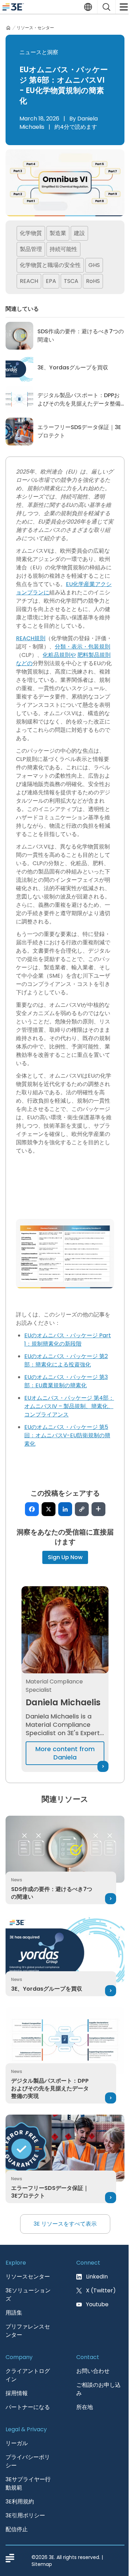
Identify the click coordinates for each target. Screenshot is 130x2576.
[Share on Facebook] (32, 1509)
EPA (51, 281)
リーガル (17, 2443)
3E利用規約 (20, 2502)
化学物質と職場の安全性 (50, 265)
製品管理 (31, 249)
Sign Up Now (65, 1557)
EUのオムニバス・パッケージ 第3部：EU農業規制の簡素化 (66, 1381)
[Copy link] (82, 1509)
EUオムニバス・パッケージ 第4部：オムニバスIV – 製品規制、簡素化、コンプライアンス (69, 1406)
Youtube (97, 2304)
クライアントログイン (28, 2375)
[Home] (8, 28)
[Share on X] (49, 1509)
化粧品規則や (59, 655)
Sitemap (42, 2564)
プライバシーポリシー (28, 2461)
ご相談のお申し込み (98, 2389)
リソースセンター (28, 2277)
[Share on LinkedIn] (65, 1509)
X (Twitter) (101, 2290)
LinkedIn (97, 2277)
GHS (94, 265)
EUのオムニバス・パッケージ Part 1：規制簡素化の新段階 (68, 1340)
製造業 (58, 233)
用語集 (14, 2313)
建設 (79, 233)
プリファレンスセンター (28, 2331)
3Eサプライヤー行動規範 (28, 2483)
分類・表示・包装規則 (83, 647)
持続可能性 (63, 249)
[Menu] (123, 7)
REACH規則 (31, 638)
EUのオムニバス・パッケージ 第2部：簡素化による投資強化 (66, 1360)
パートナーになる (28, 2407)
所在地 (85, 2407)
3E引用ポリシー (25, 2515)
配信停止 (17, 2529)
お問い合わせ (93, 2371)
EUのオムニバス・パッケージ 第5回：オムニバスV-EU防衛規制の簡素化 (67, 1435)
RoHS (93, 281)
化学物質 (31, 233)
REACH (29, 281)
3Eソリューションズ (28, 2295)
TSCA (71, 281)
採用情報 (17, 2393)
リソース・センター (35, 28)
